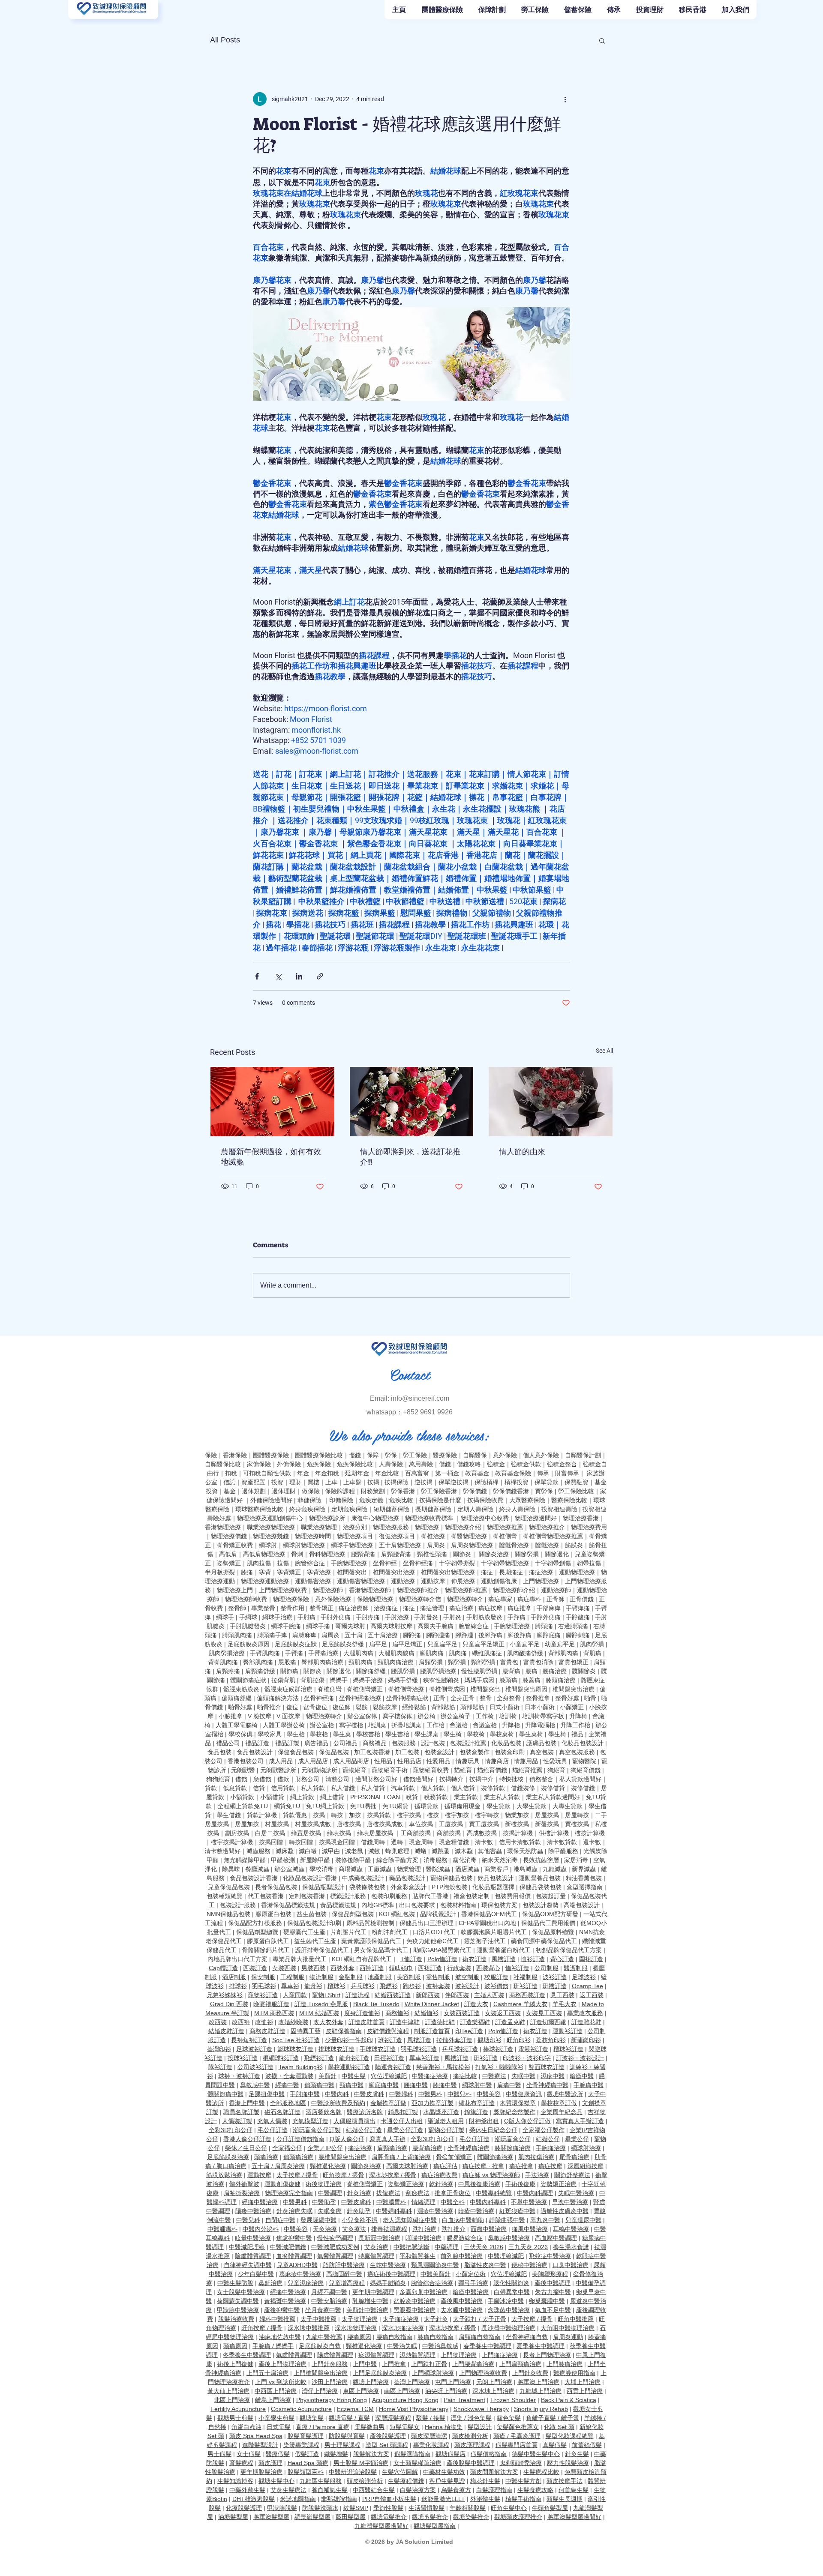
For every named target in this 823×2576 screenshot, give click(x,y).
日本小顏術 (540, 1707)
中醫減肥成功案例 (335, 2247)
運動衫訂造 (568, 2031)
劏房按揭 (237, 1833)
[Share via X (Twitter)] (278, 976)
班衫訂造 (526, 1986)
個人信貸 (463, 1788)
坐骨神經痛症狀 (407, 1698)
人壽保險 (391, 1464)
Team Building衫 (301, 2067)
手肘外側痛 (336, 1617)
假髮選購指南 (412, 2454)
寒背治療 (319, 1572)
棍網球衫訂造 (281, 2058)
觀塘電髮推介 (389, 2517)
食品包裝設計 (255, 1752)
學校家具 (270, 1734)
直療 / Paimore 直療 (323, 2427)
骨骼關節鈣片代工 (266, 1950)
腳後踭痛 (520, 1635)
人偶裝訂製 (237, 2121)
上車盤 (352, 1482)
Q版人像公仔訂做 (527, 2121)
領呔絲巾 (401, 1968)
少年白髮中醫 (256, 2274)
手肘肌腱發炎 (248, 1626)
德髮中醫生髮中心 (536, 2454)
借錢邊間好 (418, 1779)
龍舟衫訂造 (354, 2058)
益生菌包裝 (312, 1914)
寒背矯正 (289, 1572)
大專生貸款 (568, 1806)
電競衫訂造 (533, 2049)
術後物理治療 (324, 2184)
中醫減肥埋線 (247, 2247)
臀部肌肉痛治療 (322, 1662)
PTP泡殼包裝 (449, 1887)
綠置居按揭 (306, 1833)
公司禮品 (345, 1743)
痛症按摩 (490, 1608)
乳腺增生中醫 (370, 2301)
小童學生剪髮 (276, 2418)
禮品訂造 (257, 1743)
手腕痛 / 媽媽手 (273, 2346)
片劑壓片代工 (348, 1932)
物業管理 (409, 1869)
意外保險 (505, 1455)
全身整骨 (509, 1698)
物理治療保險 (291, 1599)
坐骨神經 (385, 1563)
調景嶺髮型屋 (312, 2517)
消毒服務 (436, 1860)
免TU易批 (363, 1806)
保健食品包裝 (296, 1752)
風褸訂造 (504, 1959)
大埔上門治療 (583, 2382)
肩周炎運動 (568, 2337)
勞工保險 (415, 1455)
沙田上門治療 (330, 2382)
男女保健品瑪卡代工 (381, 1950)
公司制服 (547, 1968)
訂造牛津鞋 (405, 2022)
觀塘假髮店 (451, 2454)
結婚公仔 (548, 2139)
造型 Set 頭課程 (387, 2445)
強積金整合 (562, 1464)
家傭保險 (259, 1464)
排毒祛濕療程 (389, 2229)
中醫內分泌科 (261, 2229)
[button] (602, 40)
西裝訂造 (255, 1968)
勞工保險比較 (576, 1491)
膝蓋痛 (532, 1680)
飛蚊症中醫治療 (550, 2256)
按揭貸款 (379, 1815)
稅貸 (412, 1797)
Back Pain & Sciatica (569, 2400)
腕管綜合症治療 (432, 2283)
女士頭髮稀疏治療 (418, 2463)
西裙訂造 (430, 1968)
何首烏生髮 (574, 2490)
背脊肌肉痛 (223, 1662)
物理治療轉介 (465, 1599)
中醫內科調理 (535, 2193)
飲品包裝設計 (496, 1878)
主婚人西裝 (489, 1995)
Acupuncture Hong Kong (405, 2400)
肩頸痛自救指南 (480, 2337)
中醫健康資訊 (524, 2094)
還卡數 (592, 1842)
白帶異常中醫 (512, 2292)
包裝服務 (404, 1743)
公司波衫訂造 (255, 2067)
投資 (277, 1482)
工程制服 (292, 1977)
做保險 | (313, 1491)
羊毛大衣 (565, 2004)
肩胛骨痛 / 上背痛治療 (401, 2157)
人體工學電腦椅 (237, 1725)
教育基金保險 (513, 1473)
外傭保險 (289, 1464)
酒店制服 (234, 1977)
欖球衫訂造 (568, 2049)
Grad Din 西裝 (229, 2004)
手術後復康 (520, 2184)
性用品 (383, 1761)
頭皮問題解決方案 (494, 2472)
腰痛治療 (555, 1671)
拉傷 (283, 1563)
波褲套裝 (438, 1986)
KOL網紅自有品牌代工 (362, 1959)
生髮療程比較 (541, 2472)
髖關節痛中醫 (225, 2094)
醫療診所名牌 (365, 2112)
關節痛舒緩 (371, 1671)
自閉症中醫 (280, 2220)
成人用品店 (313, 1761)
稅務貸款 (436, 1797)
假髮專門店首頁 (517, 2445)
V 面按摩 (288, 1716)
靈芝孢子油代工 (485, 1941)
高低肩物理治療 (264, 1554)
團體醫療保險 (271, 1455)
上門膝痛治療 (565, 2364)
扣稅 (231, 1473)
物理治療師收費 (246, 1599)
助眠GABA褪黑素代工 (442, 1950)
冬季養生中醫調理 (247, 2355)
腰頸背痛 (363, 1554)
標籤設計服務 (348, 1896)
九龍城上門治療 (541, 2391)
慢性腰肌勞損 (479, 1671)
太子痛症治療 (401, 2319)
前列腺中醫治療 (462, 2256)
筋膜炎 (574, 1545)
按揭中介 (481, 1779)
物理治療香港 (581, 1518)
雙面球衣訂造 (547, 2067)
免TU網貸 (395, 1806)
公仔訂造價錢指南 (300, 2139)
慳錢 (355, 1455)
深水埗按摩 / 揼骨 (393, 2175)
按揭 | (376, 1482)
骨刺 (297, 1554)
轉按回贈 (301, 1842)
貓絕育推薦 (527, 1770)
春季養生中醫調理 (487, 2346)
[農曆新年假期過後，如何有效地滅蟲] (272, 1102)
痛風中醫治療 (530, 2229)
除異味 (231, 1869)
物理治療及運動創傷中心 (270, 1518)
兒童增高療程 (347, 2283)
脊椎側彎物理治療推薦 (553, 1536)
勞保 (391, 1455)
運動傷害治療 (313, 1581)
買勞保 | (547, 1491)
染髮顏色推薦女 (518, 2427)
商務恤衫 (397, 2013)
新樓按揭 (517, 1824)
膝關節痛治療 (513, 2148)
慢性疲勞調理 (335, 2238)
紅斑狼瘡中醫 (517, 2211)
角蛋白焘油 (246, 2427)
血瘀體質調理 (294, 2256)
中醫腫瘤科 (222, 2229)
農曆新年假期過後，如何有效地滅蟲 (271, 1157)
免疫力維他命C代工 (433, 1941)
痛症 (487, 1572)
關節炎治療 (494, 1554)
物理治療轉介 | (327, 1716)
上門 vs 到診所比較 (281, 2382)
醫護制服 (576, 1968)
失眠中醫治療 (576, 2193)
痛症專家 (500, 1599)
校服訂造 (496, 1977)
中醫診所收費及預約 (338, 2103)
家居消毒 (576, 1860)
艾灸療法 (354, 2229)
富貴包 (509, 1662)
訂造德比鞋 (440, 2022)
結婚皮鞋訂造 (226, 2031)
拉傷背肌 (283, 1680)
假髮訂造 (307, 2454)
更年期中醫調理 (373, 2292)
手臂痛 (294, 1653)
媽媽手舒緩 (403, 1680)
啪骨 (590, 1698)
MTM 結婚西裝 (319, 2013)
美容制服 (409, 1977)
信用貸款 (283, 1788)
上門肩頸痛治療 (520, 2364)
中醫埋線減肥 (506, 2256)
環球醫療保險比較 (259, 1509)
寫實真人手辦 (387, 2139)
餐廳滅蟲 (257, 1869)
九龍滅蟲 (555, 1869)
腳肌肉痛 (432, 1653)
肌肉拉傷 (259, 1563)
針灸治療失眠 (294, 2211)
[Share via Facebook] (257, 976)
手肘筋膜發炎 (484, 1617)
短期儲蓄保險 (391, 1509)
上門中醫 (365, 2364)
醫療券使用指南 (574, 2373)
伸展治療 (463, 1581)
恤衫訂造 (533, 1959)
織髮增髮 (336, 2454)
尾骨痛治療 (574, 2157)
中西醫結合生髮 (374, 2490)
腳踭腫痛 (438, 1635)
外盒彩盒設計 (408, 1887)
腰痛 (532, 1671)
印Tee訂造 (469, 2031)
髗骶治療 (547, 1545)
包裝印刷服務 (389, 1896)
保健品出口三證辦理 (427, 1923)
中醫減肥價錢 (288, 2247)
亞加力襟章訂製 (433, 2103)
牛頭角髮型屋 (550, 2508)
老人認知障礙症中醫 (410, 2220)
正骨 (439, 1698)
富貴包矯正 (574, 1662)
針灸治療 (359, 2193)
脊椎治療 (433, 1536)
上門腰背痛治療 (473, 2364)
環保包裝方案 (499, 1905)
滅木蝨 (464, 1851)
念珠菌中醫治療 (509, 2310)
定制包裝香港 (307, 1896)
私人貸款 (313, 1788)
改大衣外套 (328, 2022)
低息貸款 (235, 1788)
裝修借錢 (583, 1788)
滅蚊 (374, 1851)
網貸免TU (287, 1806)
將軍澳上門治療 (538, 2382)
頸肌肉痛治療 (396, 1662)
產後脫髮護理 (388, 2436)
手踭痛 (517, 1617)
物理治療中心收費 (485, 1518)
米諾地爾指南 (298, 2499)
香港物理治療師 (370, 1590)
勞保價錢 (475, 1491)
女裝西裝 (284, 1968)
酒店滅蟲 (467, 1869)
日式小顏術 (505, 1707)
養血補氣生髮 (330, 2490)
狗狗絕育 (218, 1779)
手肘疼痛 (368, 1617)
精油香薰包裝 (584, 1878)
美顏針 (327, 2076)
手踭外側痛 (546, 1617)
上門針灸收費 (530, 2373)
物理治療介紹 (463, 1527)
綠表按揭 (339, 1833)
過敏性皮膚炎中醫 (565, 2211)
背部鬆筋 (443, 1707)
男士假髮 (219, 2454)
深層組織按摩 (586, 2166)
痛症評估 (445, 2166)
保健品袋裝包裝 (541, 1887)
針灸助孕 (359, 2211)
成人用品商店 (351, 1761)
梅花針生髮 (485, 2481)
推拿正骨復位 (453, 2193)
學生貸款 (499, 1806)
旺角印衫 (519, 2040)
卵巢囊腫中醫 (547, 2301)
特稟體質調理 (376, 2256)
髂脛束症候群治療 (288, 1689)
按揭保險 (396, 1482)
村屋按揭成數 (313, 1824)
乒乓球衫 (363, 1986)
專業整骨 (263, 1608)
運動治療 (403, 1581)
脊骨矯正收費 (235, 1545)
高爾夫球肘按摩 (391, 1626)
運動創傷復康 (499, 1581)
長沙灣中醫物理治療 (508, 2328)
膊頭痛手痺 (272, 1635)
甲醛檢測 (283, 1860)
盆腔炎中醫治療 (415, 2301)
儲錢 (445, 1464)
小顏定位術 (471, 2274)
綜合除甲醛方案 (397, 1860)
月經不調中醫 (329, 2292)
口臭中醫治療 (571, 2265)
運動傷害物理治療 (361, 1581)
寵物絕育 (354, 1770)
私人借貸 (373, 1788)
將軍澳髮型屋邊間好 (574, 2517)
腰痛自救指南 (394, 2337)
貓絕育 (463, 1770)
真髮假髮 (555, 2445)
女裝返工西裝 (503, 2013)
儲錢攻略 (469, 1464)
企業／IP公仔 (325, 2148)
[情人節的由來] (551, 1102)
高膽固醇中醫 (344, 2274)
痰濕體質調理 (376, 2355)
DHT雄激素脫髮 (254, 2499)
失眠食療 (330, 2211)
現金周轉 (421, 1842)
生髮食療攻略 (535, 2490)
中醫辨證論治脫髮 (353, 2472)
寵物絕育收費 (431, 1770)
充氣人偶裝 (272, 2121)
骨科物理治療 (327, 1554)
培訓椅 (508, 1716)
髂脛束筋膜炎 (241, 1689)
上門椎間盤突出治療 (321, 2373)
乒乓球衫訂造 (460, 2049)
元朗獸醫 (243, 1770)
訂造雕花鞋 (586, 2022)
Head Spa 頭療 (308, 2463)
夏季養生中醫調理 (541, 2346)
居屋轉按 (577, 1815)
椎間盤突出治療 (394, 1572)
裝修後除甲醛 (353, 1860)
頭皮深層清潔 (429, 2436)
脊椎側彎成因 (447, 1689)
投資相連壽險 (559, 1509)
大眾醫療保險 (527, 1500)
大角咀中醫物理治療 (568, 2328)
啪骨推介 (269, 1707)
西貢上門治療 (585, 2391)
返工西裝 (592, 1995)
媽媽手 (339, 1680)
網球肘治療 (586, 2148)
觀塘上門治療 (371, 2382)
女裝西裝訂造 (462, 2013)
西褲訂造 (372, 1968)
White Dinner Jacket (432, 2004)
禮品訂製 (287, 1743)
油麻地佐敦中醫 (280, 2337)
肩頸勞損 (431, 1662)
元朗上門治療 (494, 2382)
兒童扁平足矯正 (484, 1644)
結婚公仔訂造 (364, 2130)
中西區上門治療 (276, 2391)
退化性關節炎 (511, 2283)
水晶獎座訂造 (441, 2112)
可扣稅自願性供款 (267, 1473)
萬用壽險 (421, 1464)
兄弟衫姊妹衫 (225, 1995)
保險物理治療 (375, 1599)
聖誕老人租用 (446, 2121)
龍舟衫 (313, 1986)
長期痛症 (511, 1572)
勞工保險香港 (439, 1491)
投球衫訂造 (243, 2058)
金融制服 (351, 1977)
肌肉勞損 (592, 1644)
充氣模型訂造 (310, 2121)
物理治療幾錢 (271, 1536)
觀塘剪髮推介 (430, 2517)
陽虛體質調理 (335, 2355)
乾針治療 (441, 2184)
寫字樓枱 (351, 1725)
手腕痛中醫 (589, 2085)
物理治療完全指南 (289, 2193)
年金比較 (387, 1473)
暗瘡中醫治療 (476, 2211)
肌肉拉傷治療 (536, 2157)
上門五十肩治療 (267, 2373)
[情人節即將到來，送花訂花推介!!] (412, 1102)
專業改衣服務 (585, 2013)
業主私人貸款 (502, 1797)
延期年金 (357, 1473)
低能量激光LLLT (443, 2499)
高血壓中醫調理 (556, 2238)
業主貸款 (466, 1797)
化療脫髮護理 (244, 2508)
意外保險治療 (333, 1599)
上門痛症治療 (500, 2355)
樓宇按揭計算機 (232, 1842)
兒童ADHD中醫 (297, 2265)
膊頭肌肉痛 (237, 1635)
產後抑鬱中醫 (282, 2310)
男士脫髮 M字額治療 (361, 2463)
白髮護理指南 (494, 2490)
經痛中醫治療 (260, 2202)
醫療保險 (445, 1455)
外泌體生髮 (485, 2499)
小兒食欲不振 (360, 2220)
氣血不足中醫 (553, 2310)
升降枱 (511, 1725)
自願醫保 (475, 1455)
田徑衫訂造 (389, 2058)
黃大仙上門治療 (228, 2391)
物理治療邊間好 (536, 1518)
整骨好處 (567, 1698)
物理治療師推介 (418, 1590)
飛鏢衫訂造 (319, 2058)
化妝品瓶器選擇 (493, 1887)
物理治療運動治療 (265, 1581)
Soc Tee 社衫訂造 (296, 2040)
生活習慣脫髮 (427, 2508)
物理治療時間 (313, 1536)
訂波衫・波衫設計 (580, 2058)
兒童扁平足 (442, 1644)
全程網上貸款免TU (243, 1806)
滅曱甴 (331, 1851)
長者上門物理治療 (547, 2355)
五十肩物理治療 (400, 1545)
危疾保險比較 (355, 1464)
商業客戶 (496, 1869)
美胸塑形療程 (550, 2274)
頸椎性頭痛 (432, 1554)
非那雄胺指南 (339, 2499)
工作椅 (485, 1716)
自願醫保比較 (223, 1464)
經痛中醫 (287, 2085)
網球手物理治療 (352, 1545)
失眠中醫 (523, 2076)
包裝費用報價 (513, 1896)
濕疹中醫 (553, 2076)
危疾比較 (401, 1500)
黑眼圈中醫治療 (415, 2310)
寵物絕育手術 (390, 1770)
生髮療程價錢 (406, 2481)
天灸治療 (325, 2229)
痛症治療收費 (439, 2175)
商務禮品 (375, 1743)
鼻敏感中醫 (255, 2085)
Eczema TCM (355, 2409)
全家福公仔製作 (544, 2130)
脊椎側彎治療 (406, 1689)
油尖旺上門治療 (446, 2391)
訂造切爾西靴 (548, 2022)
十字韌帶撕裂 (457, 1563)
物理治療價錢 (229, 1536)
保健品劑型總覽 (257, 1932)
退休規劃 (254, 1491)
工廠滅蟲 (380, 1869)
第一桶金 (447, 1473)
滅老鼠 (354, 1851)
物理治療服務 (391, 1527)
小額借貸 (272, 1797)
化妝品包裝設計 (583, 1743)
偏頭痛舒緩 (237, 1698)
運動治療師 (556, 1590)
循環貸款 (427, 1806)
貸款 (211, 1788)
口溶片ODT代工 (434, 1932)
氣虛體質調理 (294, 2355)
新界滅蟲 (584, 1869)
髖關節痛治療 (495, 2157)
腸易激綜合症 (465, 2238)
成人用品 (281, 1761)
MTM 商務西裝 (274, 2013)
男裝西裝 (313, 1968)
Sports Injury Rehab (541, 2409)
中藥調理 (447, 2247)
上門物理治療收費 (283, 1590)
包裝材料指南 (458, 1905)
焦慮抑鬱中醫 (294, 2238)
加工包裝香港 (372, 1752)
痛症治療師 (354, 1608)
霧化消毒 (465, 1860)
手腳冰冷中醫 (506, 2301)
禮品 (577, 1734)
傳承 (543, 1473)
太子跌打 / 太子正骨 (480, 2319)
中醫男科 (430, 2094)
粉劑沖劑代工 (390, 1932)
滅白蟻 (308, 1851)
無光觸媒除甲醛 (245, 1860)
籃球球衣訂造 (295, 2049)
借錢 (241, 1779)
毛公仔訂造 (273, 2130)
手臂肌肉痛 (265, 1653)
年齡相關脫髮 (468, 2508)
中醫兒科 (460, 2094)
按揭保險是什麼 (440, 1500)
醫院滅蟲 (438, 1869)
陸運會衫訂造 (393, 2067)
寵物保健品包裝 (451, 1878)
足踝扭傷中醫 (267, 2094)
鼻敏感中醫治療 (509, 2238)
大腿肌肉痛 (358, 1653)
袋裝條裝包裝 (367, 1887)
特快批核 (511, 1779)
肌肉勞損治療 (227, 1653)
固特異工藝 (306, 2031)
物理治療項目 (355, 1536)
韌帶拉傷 (589, 1563)
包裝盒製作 (475, 1752)
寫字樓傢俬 (397, 1716)
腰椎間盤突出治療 (342, 2157)
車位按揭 (421, 1824)
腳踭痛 (412, 1635)
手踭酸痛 (578, 1617)
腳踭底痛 (549, 1635)
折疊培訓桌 (406, 1725)
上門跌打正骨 (429, 2364)
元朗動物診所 (319, 1770)
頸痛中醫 (351, 2085)
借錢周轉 (373, 1842)
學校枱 (319, 1734)
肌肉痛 (458, 1653)
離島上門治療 (273, 2400)
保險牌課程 (340, 1491)
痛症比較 (465, 2076)
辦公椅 (427, 1716)
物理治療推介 (547, 1527)
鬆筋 (362, 1707)
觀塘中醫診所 (565, 2094)
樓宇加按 (457, 1815)
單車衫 (290, 1986)
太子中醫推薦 (318, 2319)
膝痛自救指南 (436, 2337)
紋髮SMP (356, 2508)
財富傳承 (567, 1473)
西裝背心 (488, 1968)
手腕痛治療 (551, 2148)
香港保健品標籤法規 (288, 1905)
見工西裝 (562, 1995)
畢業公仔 (577, 2139)
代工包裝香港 (266, 1896)
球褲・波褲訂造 (239, 2076)
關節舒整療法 (572, 2175)
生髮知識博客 (235, 2481)
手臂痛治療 (323, 1653)
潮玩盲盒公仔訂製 (317, 2130)
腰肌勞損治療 (438, 1671)
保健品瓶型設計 (323, 1887)
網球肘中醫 (477, 2085)
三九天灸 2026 (528, 2247)
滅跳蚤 (441, 1851)
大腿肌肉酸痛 (396, 1653)
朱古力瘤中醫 (553, 2292)
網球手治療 (277, 1617)
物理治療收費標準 (429, 1518)
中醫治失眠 (402, 2346)
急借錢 (262, 1779)
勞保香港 (403, 1491)
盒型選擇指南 (585, 1887)
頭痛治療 (266, 2157)
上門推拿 (394, 2364)
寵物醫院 (584, 1761)
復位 (292, 1707)
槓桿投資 (517, 1482)
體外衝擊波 (244, 2184)
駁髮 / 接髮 (431, 2418)
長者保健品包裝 (276, 1887)
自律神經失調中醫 (248, 2265)
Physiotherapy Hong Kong (332, 2400)
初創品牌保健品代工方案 (569, 1950)
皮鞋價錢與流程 (388, 2031)
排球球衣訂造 (336, 2049)
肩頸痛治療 (392, 2148)
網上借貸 (332, 1797)
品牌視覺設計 (438, 1914)
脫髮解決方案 (371, 2454)
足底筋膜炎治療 (228, 2157)
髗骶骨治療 (514, 1545)
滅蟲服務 (258, 1851)
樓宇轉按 (487, 1815)
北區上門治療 (232, 2400)
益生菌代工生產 (315, 1941)
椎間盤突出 (352, 1572)
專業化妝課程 (431, 2445)
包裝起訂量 (551, 1896)
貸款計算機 (262, 1815)
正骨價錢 (582, 1599)
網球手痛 (318, 1626)
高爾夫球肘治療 (407, 2166)
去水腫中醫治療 (462, 2310)
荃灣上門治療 (412, 2382)
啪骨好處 (240, 1707)
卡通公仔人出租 (402, 2121)
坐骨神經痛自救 (527, 2337)
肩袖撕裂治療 (242, 2193)
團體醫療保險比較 (319, 1455)
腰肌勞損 (403, 1671)
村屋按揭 (277, 1824)
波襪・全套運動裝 (289, 2076)
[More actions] (565, 99)
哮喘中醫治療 (424, 2238)
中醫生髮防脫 (235, 2283)
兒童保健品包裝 (229, 1887)
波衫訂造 (555, 1977)
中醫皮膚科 (369, 2094)
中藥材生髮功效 (444, 2472)
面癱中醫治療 (489, 2229)
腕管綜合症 (310, 1563)
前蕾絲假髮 (587, 2445)
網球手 (225, 1617)
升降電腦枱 (540, 1725)
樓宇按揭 (409, 1815)
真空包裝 (542, 1752)
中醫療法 (494, 2076)
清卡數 (484, 1842)
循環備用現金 (463, 1806)
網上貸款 (302, 1797)
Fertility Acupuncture (238, 2409)
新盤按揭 (547, 1824)
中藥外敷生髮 (247, 2490)
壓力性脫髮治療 (568, 2463)
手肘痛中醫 (305, 2094)
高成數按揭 (482, 1833)
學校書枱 (368, 1734)
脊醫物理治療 (469, 1536)
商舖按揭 (449, 1833)
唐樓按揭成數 (385, 1824)
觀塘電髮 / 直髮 (349, 2418)
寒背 (265, 1572)
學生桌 (342, 1734)
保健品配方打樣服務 (255, 1923)
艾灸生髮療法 (288, 2490)
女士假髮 (249, 2454)
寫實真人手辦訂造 (580, 2121)
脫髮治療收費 (236, 2319)
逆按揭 (424, 1482)
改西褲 (241, 2022)
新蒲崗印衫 (586, 2040)
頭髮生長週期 (565, 2499)
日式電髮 (279, 2427)
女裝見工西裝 (544, 2013)
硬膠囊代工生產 (304, 1932)
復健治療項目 (397, 1536)
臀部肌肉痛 (258, 1662)
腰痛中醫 (416, 2085)
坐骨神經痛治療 (360, 1698)
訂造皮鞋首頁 (366, 2022)
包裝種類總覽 (225, 1896)
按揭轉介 (451, 1779)
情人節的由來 (522, 1152)
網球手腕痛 (286, 1626)
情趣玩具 (468, 1761)
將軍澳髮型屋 (271, 2517)
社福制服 (526, 1977)
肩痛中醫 (509, 2085)
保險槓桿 (487, 1482)
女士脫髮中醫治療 (241, 2292)
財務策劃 (373, 1491)
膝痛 (247, 1572)
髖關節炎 (584, 1671)
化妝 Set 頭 (559, 2427)
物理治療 (427, 1527)
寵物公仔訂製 (446, 2130)
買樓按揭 (577, 1824)
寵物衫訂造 (263, 1995)
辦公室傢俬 (362, 1716)
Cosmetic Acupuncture (301, 2409)
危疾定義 (371, 1500)
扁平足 (378, 1644)
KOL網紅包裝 (397, 1914)
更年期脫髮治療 (261, 2472)
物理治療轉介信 (420, 1599)
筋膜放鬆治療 (224, 2175)
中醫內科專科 (488, 2202)
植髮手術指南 (523, 2499)
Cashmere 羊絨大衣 (520, 2004)
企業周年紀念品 (562, 2112)
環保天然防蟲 (525, 1851)
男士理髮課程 (342, 2445)
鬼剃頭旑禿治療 (521, 2463)
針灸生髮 (577, 2454)
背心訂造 (562, 1959)
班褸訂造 (555, 1986)
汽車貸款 (403, 1788)
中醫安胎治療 (329, 2301)
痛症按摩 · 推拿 (483, 2166)
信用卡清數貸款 (520, 1842)
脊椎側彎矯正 (365, 1689)
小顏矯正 (572, 1707)
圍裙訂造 (591, 1959)
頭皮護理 (270, 2463)
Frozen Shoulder (513, 2400)
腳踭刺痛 (578, 1635)
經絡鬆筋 (414, 1707)
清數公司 (337, 1779)
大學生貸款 (532, 1806)
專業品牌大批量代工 (300, 1959)
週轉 (397, 1842)
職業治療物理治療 (271, 1527)
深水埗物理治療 (356, 2328)
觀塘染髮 (312, 2418)
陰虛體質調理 (253, 2256)
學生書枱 (397, 1734)
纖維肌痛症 (487, 1653)
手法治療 (537, 2175)
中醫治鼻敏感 (440, 2346)
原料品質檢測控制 (370, 1923)
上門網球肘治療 (433, 2373)
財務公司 (307, 1779)
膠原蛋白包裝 (273, 1914)
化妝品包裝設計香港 (310, 1878)
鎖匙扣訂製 (403, 2112)
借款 (283, 1779)
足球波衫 (584, 1977)
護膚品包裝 (541, 1743)
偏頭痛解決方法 (278, 1698)
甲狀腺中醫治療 (238, 2310)
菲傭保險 (309, 1500)
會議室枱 (485, 1725)
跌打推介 (454, 2229)
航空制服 (467, 1977)
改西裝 (218, 2022)
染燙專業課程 (301, 2445)
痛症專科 (529, 1599)
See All (604, 1051)
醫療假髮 (278, 2454)
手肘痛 (306, 1617)
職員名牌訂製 (241, 2112)
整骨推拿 (538, 1698)
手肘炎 (452, 1617)
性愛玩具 (555, 1761)
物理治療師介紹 (514, 1590)
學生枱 (296, 1734)
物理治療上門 (235, 1590)
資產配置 (253, 1482)
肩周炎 (436, 1545)
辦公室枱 (322, 1725)
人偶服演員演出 (354, 2121)
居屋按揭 (547, 1815)
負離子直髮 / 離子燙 (553, 2418)
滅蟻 (421, 1851)
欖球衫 (336, 1986)
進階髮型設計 (260, 2445)
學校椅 (476, 1734)
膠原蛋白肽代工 (268, 1941)
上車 (331, 1482)
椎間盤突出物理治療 (448, 1572)
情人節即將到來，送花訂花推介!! (410, 1157)
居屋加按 (247, 1824)
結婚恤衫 (427, 2013)
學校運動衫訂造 (349, 2067)
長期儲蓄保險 (433, 1509)
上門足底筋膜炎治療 (380, 2373)
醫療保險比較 (569, 1500)
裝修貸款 (493, 1788)
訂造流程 (357, 1995)
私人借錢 (343, 1788)
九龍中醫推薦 (324, 2337)
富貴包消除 (538, 1662)
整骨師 (237, 1608)
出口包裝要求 (417, 1905)
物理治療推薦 (505, 1527)
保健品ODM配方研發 (550, 1914)
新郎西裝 (428, 1995)
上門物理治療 (541, 1581)
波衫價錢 (496, 1986)
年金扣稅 (327, 1473)
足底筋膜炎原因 (249, 1644)
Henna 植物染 (444, 2427)
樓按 (433, 1815)
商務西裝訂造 (527, 1995)
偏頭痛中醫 (319, 2085)
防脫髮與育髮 (347, 2436)
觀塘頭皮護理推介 (518, 2517)
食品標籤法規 (338, 1905)
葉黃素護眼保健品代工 (371, 1941)
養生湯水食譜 (571, 2247)
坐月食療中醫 (323, 2310)
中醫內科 (337, 2094)
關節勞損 (527, 1554)
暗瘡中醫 (582, 2076)
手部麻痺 (549, 1608)
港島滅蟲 (526, 1869)
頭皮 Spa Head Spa (256, 2436)
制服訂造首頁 (432, 2031)
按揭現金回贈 (337, 1842)
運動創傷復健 (282, 2184)
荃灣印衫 (219, 2049)
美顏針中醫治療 (367, 2310)
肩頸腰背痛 (396, 1554)
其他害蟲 (490, 1851)
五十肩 (354, 1635)
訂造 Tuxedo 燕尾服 (321, 2004)
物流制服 (321, 1977)
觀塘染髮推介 (471, 2517)
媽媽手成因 (479, 1680)
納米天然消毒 (500, 1860)
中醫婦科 (401, 2094)
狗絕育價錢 (586, 1770)
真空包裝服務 (577, 1752)
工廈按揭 (451, 1824)
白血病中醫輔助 (463, 2220)
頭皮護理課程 (472, 2445)
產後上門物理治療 (282, 2364)
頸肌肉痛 (360, 1662)
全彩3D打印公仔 (231, 2130)
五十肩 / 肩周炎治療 (278, 2166)
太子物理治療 (360, 2319)
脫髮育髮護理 (306, 2436)
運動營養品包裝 (540, 1878)
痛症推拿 (520, 1608)
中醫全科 (453, 2202)
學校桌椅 (502, 1734)
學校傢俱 (240, 1734)
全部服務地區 (288, 2103)
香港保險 (235, 1455)
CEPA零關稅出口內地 (487, 1923)
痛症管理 (432, 1608)
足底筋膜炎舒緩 (343, 1644)
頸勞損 (457, 1662)
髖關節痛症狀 (248, 1680)
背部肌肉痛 (563, 1653)
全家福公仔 (287, 2148)
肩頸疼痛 (228, 1671)
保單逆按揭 (454, 1482)
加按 (355, 1815)
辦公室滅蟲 (289, 1869)
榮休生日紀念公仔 (493, 2130)
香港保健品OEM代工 (489, 1914)
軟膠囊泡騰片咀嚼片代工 (494, 1932)
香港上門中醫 (247, 2103)
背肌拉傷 (312, 1680)
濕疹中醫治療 (435, 2211)
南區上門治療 (402, 2391)
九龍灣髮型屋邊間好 (381, 2526)
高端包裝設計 (582, 1905)
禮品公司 (228, 1743)
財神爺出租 (484, 2121)
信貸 (259, 1788)
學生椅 (453, 1734)
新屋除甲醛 (315, 1860)
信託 (229, 1482)
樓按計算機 (590, 1833)
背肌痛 (592, 1653)
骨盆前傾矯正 (454, 2157)
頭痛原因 (235, 2346)
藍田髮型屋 (351, 2517)
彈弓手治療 (473, 2283)
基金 (230, 1491)
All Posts (225, 40)
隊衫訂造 (220, 2067)
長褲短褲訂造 (249, 2040)
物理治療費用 (589, 1527)
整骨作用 (292, 1608)
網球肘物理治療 (304, 1545)
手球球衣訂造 (378, 2049)
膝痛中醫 (445, 2085)
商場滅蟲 (351, 1869)
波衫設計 (467, 1986)
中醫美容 (489, 2094)
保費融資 (577, 1482)
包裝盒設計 (439, 1752)
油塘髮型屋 (233, 2517)
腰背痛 (511, 1671)
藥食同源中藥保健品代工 (544, 1941)
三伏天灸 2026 (484, 2247)
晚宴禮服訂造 (271, 2004)
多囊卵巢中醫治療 (424, 2292)
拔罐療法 (388, 2193)
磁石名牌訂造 (282, 2112)
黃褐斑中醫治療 (285, 2301)
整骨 (486, 1698)
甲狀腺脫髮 (282, 2508)
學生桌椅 (531, 1734)
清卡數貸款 (562, 1842)
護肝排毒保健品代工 (322, 1950)
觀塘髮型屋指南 (435, 2526)
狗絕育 (556, 1770)
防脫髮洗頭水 (320, 2508)
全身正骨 (463, 1698)
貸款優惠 (295, 1815)
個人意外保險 (541, 1455)
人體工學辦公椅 (284, 1725)
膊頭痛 (544, 1626)
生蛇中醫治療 (388, 2265)
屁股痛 (287, 1662)
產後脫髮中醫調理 (471, 2463)
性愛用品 (439, 1761)
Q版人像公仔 (347, 2139)
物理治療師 (328, 1590)
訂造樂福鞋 (475, 2022)
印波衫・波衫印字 (527, 2058)
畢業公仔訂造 (405, 2130)
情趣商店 (497, 1761)
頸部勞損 (483, 1662)
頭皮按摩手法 (565, 2481)
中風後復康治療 (479, 2184)
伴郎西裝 (457, 1995)
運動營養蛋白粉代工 (504, 1950)
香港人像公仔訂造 (247, 2139)
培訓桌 (377, 1725)
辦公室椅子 (456, 1716)
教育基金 (477, 1473)
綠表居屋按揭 (375, 1833)
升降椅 (578, 1716)
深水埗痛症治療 (403, 2328)
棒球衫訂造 (498, 2049)
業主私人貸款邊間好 (553, 1797)
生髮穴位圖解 (400, 2472)
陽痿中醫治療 (253, 2211)
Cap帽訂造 (223, 1968)
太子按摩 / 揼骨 (297, 2175)
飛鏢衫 (389, 1986)
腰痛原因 (359, 2337)
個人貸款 (433, 1788)
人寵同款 (295, 1995)
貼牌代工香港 (430, 1896)
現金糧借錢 (454, 1842)
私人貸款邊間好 (580, 1779)
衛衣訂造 (475, 1959)
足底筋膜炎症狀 (296, 1644)
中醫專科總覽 (494, 2193)
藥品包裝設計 (407, 1878)
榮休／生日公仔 (246, 2148)
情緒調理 (424, 2202)
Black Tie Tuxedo (376, 2004)
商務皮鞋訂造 (267, 2031)
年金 (303, 1473)
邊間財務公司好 (376, 1779)
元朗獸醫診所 (278, 1770)
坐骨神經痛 (418, 1563)
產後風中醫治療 (462, 2301)
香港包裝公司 (246, 1761)
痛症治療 (541, 1572)
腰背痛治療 (427, 2148)
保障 (373, 1455)
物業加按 (517, 1815)
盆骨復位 (315, 1707)
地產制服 (380, 1977)
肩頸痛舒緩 (260, 1671)
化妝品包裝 (506, 1743)
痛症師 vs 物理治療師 (491, 2175)
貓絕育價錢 (492, 1770)
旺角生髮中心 (509, 2508)
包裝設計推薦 (468, 1743)
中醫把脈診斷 (411, 2247)
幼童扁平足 (560, 1644)
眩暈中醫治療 (253, 2238)
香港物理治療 (223, 1527)
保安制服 (263, 1977)
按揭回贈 (271, 1842)
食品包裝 (219, 1752)
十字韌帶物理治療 (505, 1563)
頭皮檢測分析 (470, 2436)
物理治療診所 (327, 1518)
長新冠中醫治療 (379, 2238)
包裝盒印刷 (510, 1752)
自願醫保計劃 (583, 1455)
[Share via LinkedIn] (299, 976)
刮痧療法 (418, 2193)
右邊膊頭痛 (573, 1626)
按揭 (319, 1815)
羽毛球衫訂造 (419, 2049)
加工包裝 (407, 1752)
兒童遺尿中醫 (583, 2220)
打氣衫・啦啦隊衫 (499, 2067)
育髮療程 (241, 2463)
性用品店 (409, 1761)
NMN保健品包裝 (228, 1914)
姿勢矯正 (229, 1563)
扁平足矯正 (407, 1644)
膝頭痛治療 (561, 1680)
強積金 (496, 1464)
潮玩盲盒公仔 (513, 2139)
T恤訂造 (411, 1959)
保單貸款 (547, 1482)
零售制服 (438, 1977)
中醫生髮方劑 (523, 2481)
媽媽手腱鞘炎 (388, 2283)
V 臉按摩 (260, 1716)
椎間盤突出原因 (526, 1689)
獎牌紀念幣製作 (514, 2112)
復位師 (342, 1707)
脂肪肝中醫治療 (344, 2265)
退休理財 (284, 1491)
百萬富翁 (417, 1473)
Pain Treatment (464, 2400)
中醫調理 (330, 2193)
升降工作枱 (575, 1725)
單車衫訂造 (424, 2058)
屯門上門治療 (453, 2382)
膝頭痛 (508, 1680)
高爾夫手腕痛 (436, 1626)
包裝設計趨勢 (541, 1905)
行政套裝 (459, 1968)
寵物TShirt (326, 1995)
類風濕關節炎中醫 (435, 2265)
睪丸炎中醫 (545, 2220)
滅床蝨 (285, 1851)
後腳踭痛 (490, 1635)
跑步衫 (412, 1986)
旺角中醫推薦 (576, 2319)
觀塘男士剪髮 (235, 2418)
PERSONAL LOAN (375, 1797)
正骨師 (556, 1599)
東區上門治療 (361, 2391)
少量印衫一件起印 (349, 2040)
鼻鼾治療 (270, 2283)
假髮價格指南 (489, 2454)
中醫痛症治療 (430, 2076)
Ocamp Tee (587, 1986)
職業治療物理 (319, 1527)
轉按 (337, 1815)
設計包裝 (433, 1743)
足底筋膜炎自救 (320, 2346)
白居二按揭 (270, 1833)
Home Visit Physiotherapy (414, 2409)
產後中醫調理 (553, 2283)
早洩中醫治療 (570, 2202)
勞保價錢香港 (511, 1491)
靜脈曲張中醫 (507, 2220)
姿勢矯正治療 (406, 2184)
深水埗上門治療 (493, 2391)
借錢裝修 (523, 1788)
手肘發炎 (426, 1617)
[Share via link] (320, 976)
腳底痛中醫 (384, 2085)
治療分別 (355, 1527)
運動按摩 (433, 1581)
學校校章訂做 (559, 2103)
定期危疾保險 (349, 1509)
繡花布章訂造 (477, 2103)
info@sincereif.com (420, 1398)
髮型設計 (480, 2427)
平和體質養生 (418, 2256)
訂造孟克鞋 (510, 2022)
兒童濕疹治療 (306, 2283)
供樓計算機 (554, 1833)
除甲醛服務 (563, 1851)
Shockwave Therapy (481, 2409)
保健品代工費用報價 (548, 1923)
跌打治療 (424, 2229)
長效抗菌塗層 (541, 1860)
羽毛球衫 (264, 1986)
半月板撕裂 (220, 1572)
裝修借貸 (553, 1788)
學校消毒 (321, 1869)
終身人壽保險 (517, 1509)
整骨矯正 (321, 1608)
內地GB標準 (378, 1905)
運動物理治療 (577, 1572)
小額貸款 (242, 1797)
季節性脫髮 (388, 2508)
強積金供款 (526, 1464)
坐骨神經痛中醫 (547, 2085)
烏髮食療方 (456, 2490)
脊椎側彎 (505, 1536)
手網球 (248, 1617)
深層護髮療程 (393, 2418)
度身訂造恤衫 (362, 2013)
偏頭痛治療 (298, 2157)
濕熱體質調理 (418, 2355)
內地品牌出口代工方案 (237, 1959)
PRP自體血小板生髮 (389, 2499)
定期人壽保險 (475, 1509)
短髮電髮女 (405, 2427)
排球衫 (238, 1986)
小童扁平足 (525, 1644)
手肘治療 (397, 1617)
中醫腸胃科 (391, 2202)
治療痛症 (386, 1608)
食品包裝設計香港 (254, 1878)
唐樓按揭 (349, 1824)
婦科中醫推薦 (277, 2319)
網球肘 (268, 1545)
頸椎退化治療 (328, 2166)
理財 (295, 1482)
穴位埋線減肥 (389, 2076)
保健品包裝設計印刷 (314, 1923)
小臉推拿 (231, 1716)
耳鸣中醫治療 (571, 2229)
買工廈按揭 (484, 1824)
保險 (211, 1455)
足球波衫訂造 (254, 2049)
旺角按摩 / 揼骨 (343, 2175)
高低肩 (228, 1554)
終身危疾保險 (307, 1509)
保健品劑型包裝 (353, 1914)
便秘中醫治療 (529, 2265)
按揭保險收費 (485, 1500)
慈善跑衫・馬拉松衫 (443, 2067)
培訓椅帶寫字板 (543, 1716)
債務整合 (541, 1779)
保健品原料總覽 (553, 1932)
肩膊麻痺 (304, 1635)
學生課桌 (427, 1734)
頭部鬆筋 (472, 1707)
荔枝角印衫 (551, 2040)
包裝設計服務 (238, 1905)
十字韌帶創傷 (553, 1563)
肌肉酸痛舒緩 (525, 1653)
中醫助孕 (324, 2202)
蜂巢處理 (397, 1851)
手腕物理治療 (349, 1563)
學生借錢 (229, 1815)
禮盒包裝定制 (472, 1896)
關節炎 (462, 1554)
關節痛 (289, 1671)
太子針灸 (436, 2319)
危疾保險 (319, 1464)
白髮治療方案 (418, 2490)
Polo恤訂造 (442, 1959)
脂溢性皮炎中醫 (485, 2265)
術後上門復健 (235, 2364)
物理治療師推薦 (466, 1590)
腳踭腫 (464, 1635)
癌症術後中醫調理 (391, 2274)
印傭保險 (341, 1500)
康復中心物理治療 (375, 1518)
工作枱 (436, 1725)
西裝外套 (342, 1968)
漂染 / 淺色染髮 (471, 2418)
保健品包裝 (334, 1752)
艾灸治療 (376, 2247)
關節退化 (557, 1554)
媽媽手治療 (368, 1680)
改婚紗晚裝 (293, 2022)
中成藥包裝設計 (363, 1878)
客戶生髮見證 (447, 2481)
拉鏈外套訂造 (454, 2040)
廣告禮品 (316, 1743)
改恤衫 (264, 2022)
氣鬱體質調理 (335, 2256)
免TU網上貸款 (325, 1806)
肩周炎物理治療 (472, 1545)
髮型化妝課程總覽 (570, 2436)
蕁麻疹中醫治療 (300, 2274)
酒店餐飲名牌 (324, 2112)
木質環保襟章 (518, 2103)
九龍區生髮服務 (321, 2481)
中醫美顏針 (436, 2274)
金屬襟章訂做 (388, 2103)
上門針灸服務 (330, 2364)
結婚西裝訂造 (393, 1995)
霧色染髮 (509, 2418)
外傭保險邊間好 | (274, 1500)
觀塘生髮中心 (276, 2481)
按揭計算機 (518, 1833)
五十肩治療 (383, 1635)
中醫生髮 (354, 2076)
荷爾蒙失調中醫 (238, 2301)
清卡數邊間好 (222, 1851)
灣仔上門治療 (320, 2391)
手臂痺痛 (578, 1608)
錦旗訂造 (476, 2112)
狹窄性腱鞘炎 (441, 1680)
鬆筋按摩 (385, 1707)
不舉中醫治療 (529, 2202)
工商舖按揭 (416, 1833)
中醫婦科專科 (394, 2211)
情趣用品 (526, 1761)
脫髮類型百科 (306, 2472)
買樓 (313, 1482)
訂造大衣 (476, 2004)
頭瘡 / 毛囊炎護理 (517, 2436)
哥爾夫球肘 (350, 1626)
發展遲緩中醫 (318, 2220)
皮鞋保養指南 (344, 2031)
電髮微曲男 (369, 2427)
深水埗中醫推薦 (309, 2328)
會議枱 (459, 1725)
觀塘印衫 (490, 2040)
